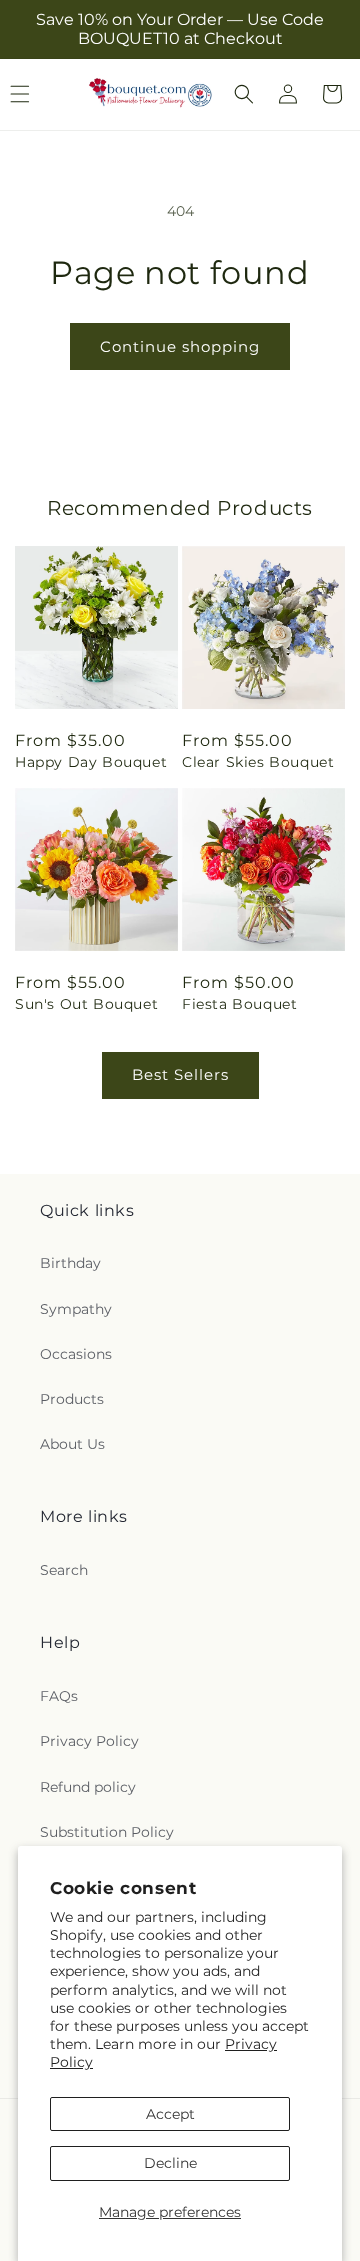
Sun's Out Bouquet (86, 1004)
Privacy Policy (89, 1741)
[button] (244, 94)
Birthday (70, 1263)
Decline (170, 2163)
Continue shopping (180, 346)
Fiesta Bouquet (239, 1004)
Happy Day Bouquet (91, 762)
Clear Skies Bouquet (258, 762)
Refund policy (88, 1787)
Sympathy (76, 1309)
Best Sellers (180, 1074)
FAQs (59, 1696)
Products (72, 1399)
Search (64, 1570)
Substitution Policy (107, 1832)
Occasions (76, 1354)
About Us (72, 1444)
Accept (170, 2114)
